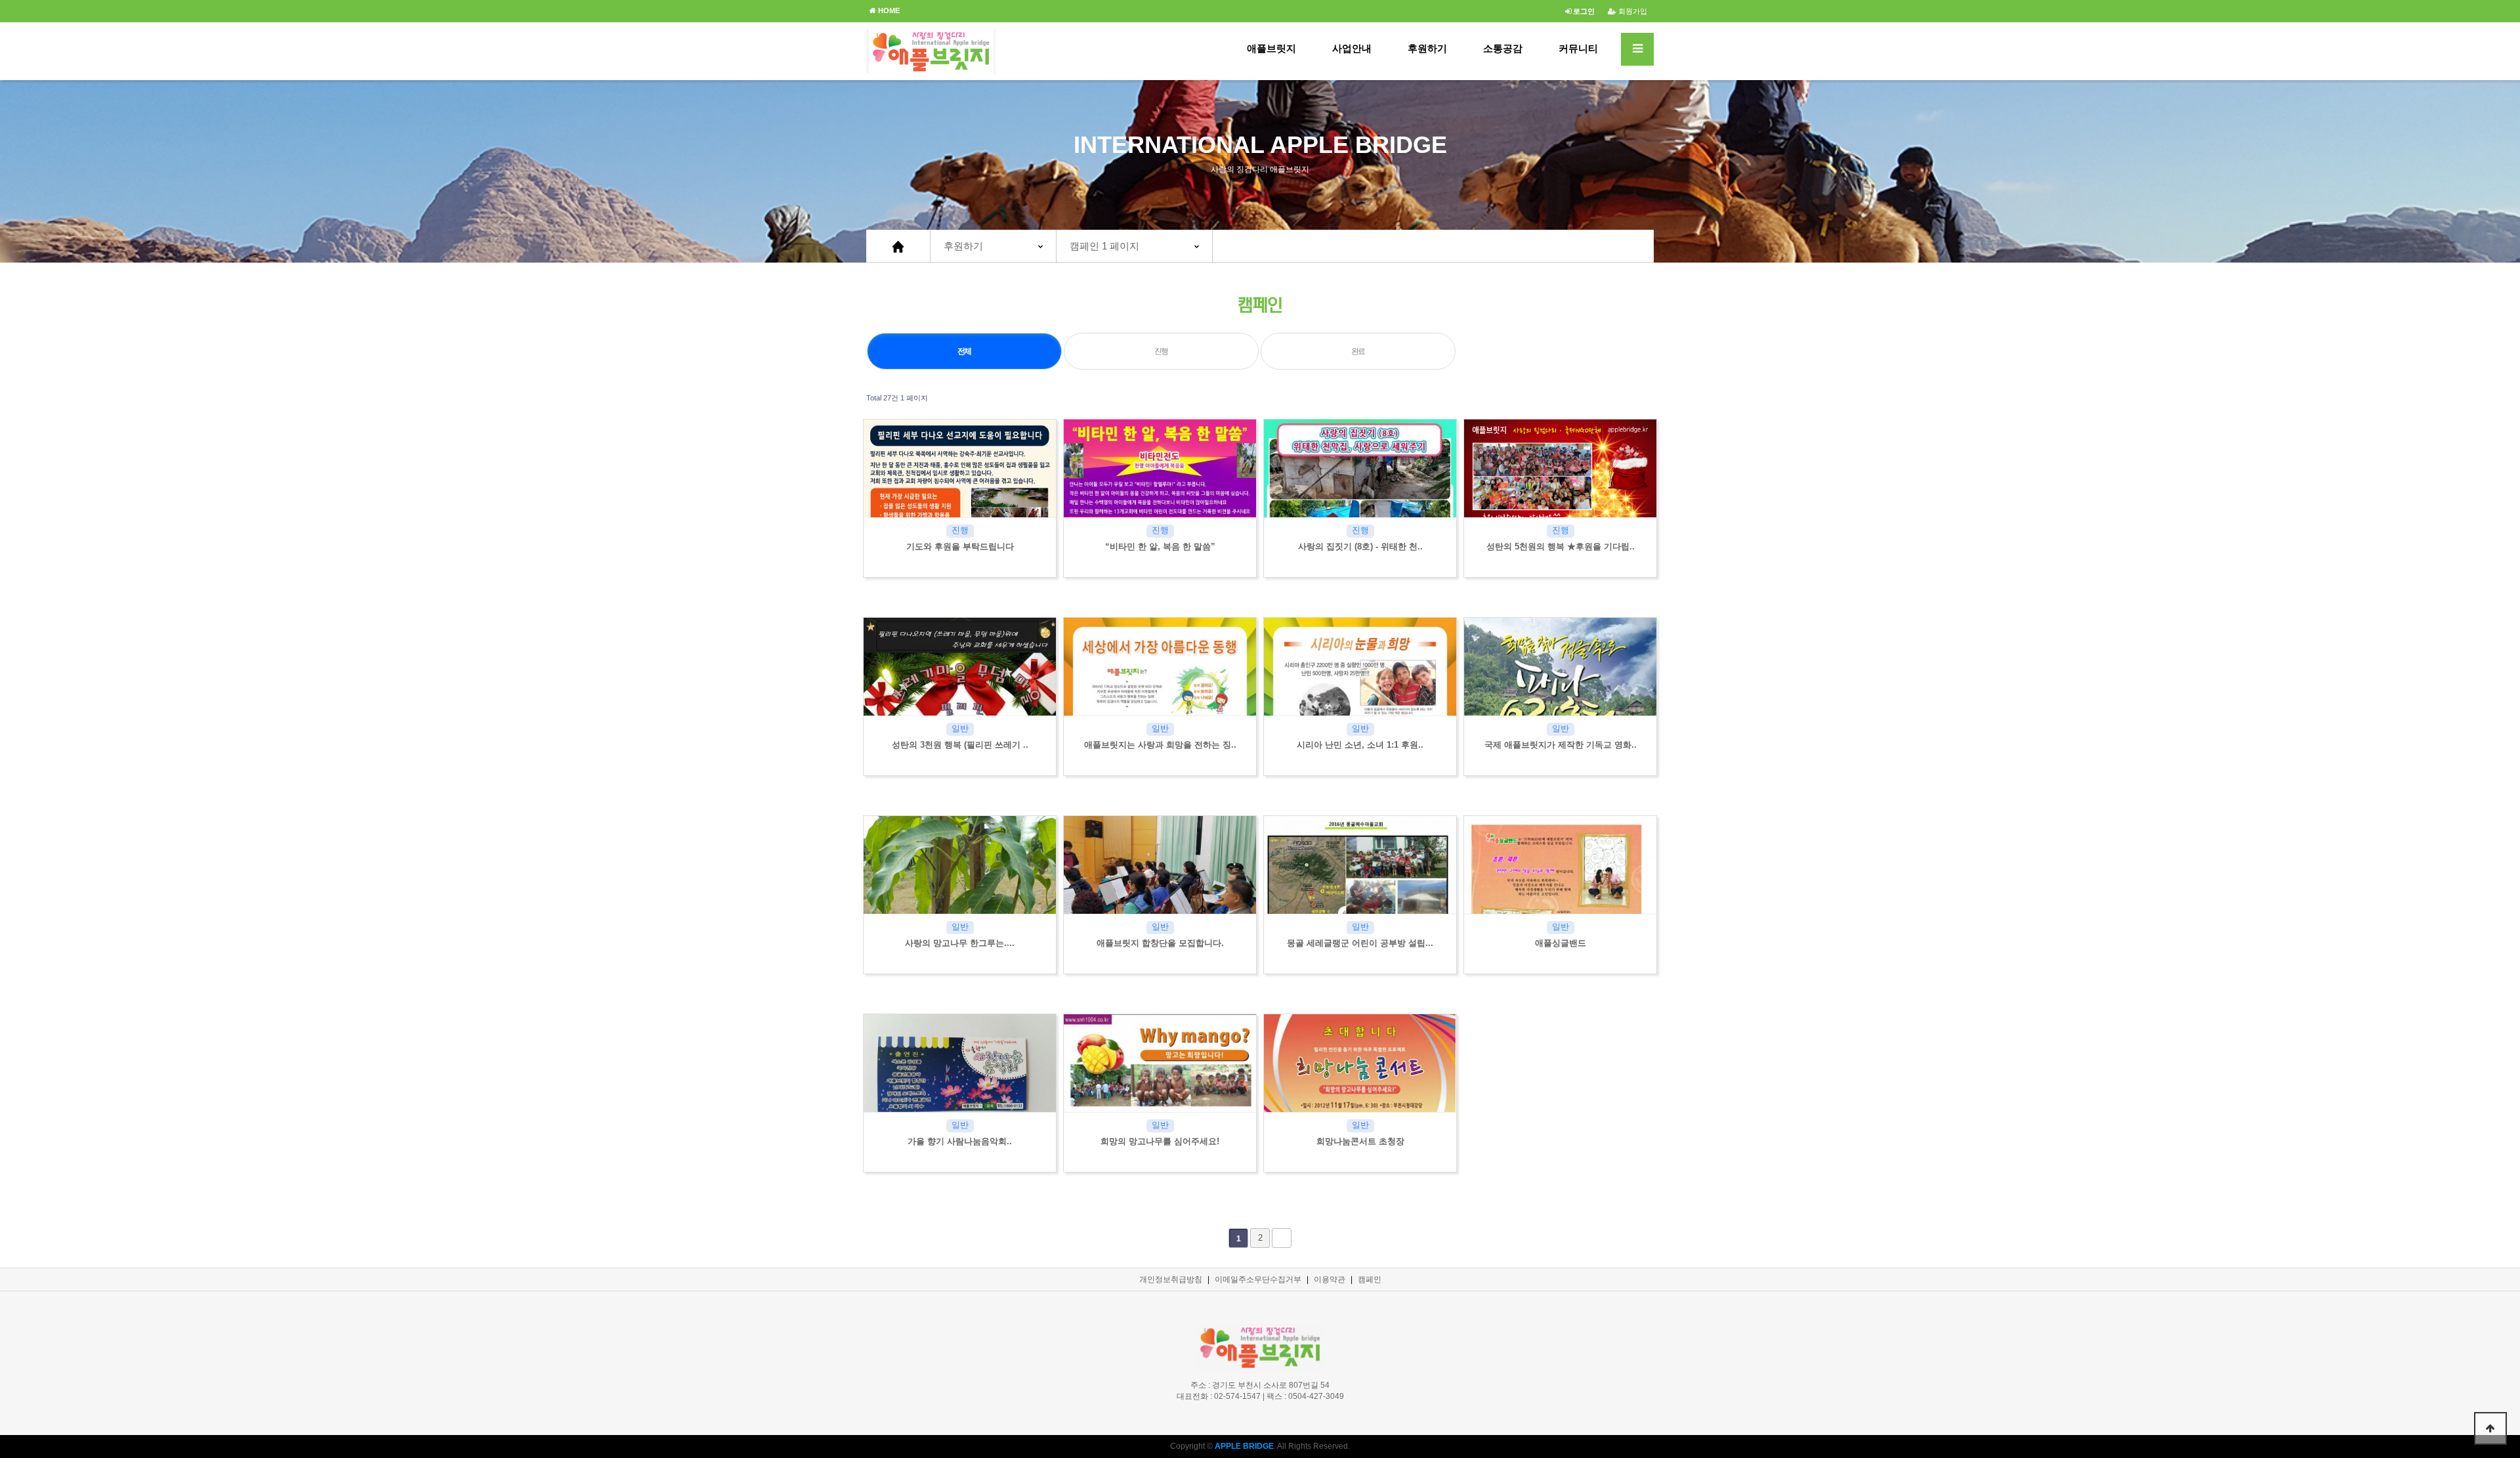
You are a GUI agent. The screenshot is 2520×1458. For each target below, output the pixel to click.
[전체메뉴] (1637, 49)
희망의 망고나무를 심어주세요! (1160, 1141)
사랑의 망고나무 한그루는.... (960, 943)
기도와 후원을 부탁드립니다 (960, 547)
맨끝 (1282, 1238)
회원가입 (1632, 11)
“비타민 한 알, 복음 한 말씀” (1160, 547)
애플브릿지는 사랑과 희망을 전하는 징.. (1160, 745)
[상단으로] (2490, 1428)
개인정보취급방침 (1171, 1279)
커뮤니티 (1578, 48)
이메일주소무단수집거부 (1258, 1279)
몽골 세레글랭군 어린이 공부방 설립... (1360, 943)
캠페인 (1370, 1279)
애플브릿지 (1271, 48)
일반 (960, 728)
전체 (965, 351)
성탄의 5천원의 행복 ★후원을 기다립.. (1561, 547)
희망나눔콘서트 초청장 (1360, 1141)
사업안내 (1352, 48)
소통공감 (1503, 48)
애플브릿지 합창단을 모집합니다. (1160, 943)
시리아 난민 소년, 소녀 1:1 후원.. (1360, 745)
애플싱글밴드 (1561, 943)
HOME (888, 11)
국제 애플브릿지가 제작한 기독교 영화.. (1561, 745)
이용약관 (1330, 1279)
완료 (1358, 351)
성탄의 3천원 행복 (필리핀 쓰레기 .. (960, 745)
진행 (1162, 351)
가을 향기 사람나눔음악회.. (960, 1141)
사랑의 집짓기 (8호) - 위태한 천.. (1360, 547)
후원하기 (1427, 48)
